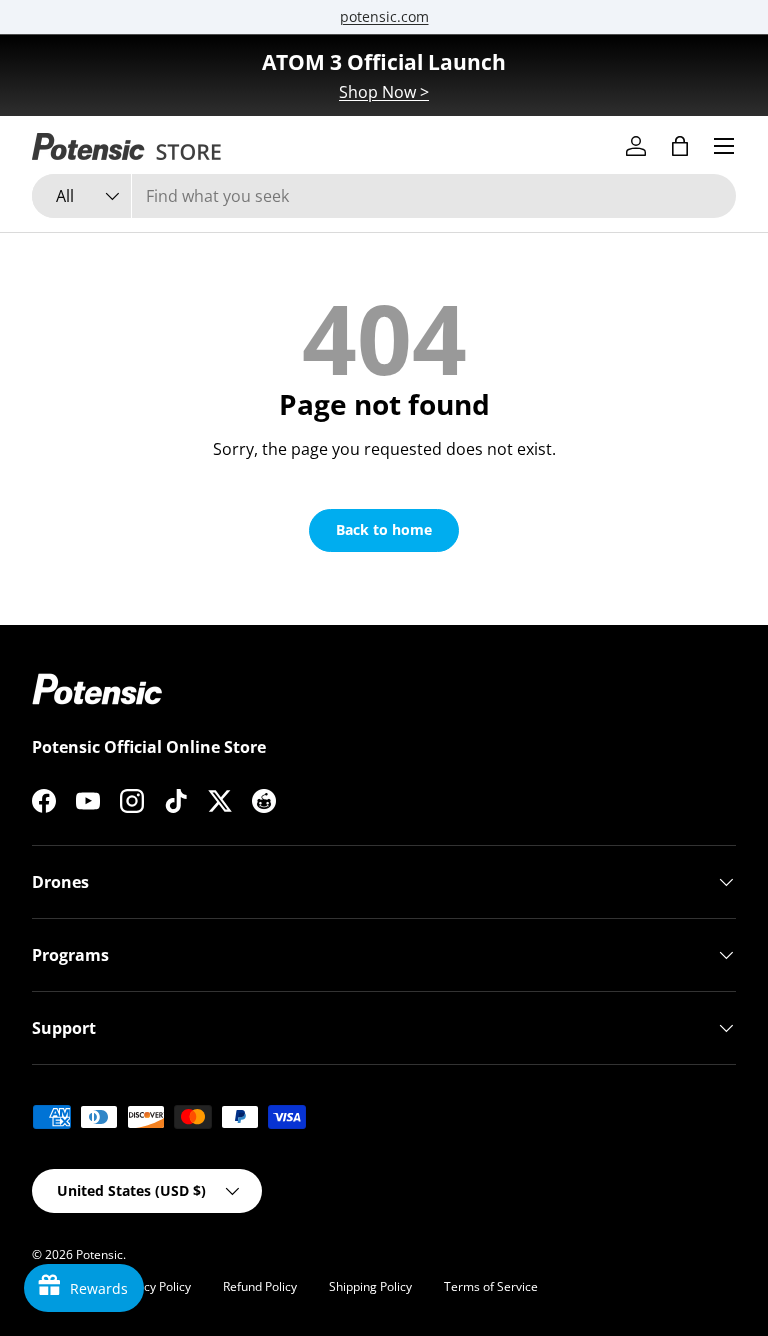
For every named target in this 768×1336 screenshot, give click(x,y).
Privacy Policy (153, 1286)
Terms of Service (491, 1286)
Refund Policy (260, 1286)
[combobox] (384, 196)
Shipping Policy (370, 1286)
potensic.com (384, 16)
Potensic (99, 1254)
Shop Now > (384, 92)
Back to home (384, 529)
